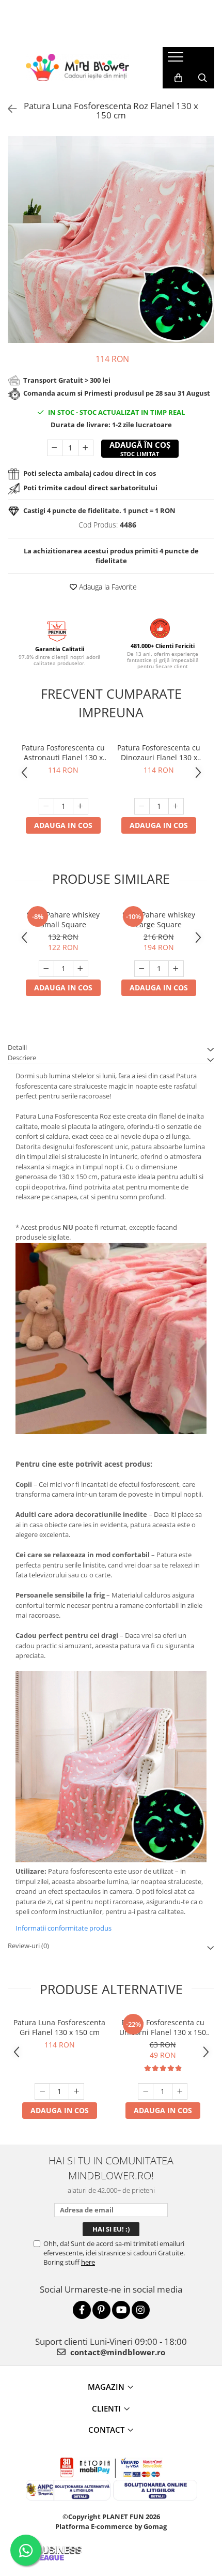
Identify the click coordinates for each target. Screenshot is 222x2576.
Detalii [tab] (17, 1047)
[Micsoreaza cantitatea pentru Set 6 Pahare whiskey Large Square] (142, 969)
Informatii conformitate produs (64, 1928)
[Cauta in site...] (203, 78)
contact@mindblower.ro (117, 2352)
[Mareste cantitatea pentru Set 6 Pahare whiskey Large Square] (176, 969)
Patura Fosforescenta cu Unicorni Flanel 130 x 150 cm (163, 2027)
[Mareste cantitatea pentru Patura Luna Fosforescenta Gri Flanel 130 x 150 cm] (76, 2091)
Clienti (106, 2408)
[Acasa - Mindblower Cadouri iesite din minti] (77, 67)
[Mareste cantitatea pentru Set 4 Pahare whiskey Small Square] (81, 969)
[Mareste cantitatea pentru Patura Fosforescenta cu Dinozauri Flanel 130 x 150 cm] (176, 806)
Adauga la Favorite (107, 587)
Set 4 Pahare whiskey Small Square (63, 920)
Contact (106, 2430)
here (88, 2262)
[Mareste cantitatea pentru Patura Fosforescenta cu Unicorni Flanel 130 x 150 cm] (180, 2091)
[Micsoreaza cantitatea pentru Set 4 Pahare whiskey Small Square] (46, 969)
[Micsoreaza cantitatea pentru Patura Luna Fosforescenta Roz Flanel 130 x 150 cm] (55, 448)
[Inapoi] (8, 109)
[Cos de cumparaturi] (178, 78)
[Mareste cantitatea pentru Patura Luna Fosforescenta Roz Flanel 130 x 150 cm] (86, 448)
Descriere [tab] (22, 1058)
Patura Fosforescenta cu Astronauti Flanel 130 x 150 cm (63, 752)
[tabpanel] (111, 239)
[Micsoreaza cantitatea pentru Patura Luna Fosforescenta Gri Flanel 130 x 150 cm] (42, 2091)
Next (206, 250)
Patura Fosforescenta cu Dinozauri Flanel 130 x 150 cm (159, 752)
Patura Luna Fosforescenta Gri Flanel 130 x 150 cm (59, 2027)
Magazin (106, 2387)
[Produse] (177, 60)
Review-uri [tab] (28, 1946)
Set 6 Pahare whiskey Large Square (159, 920)
